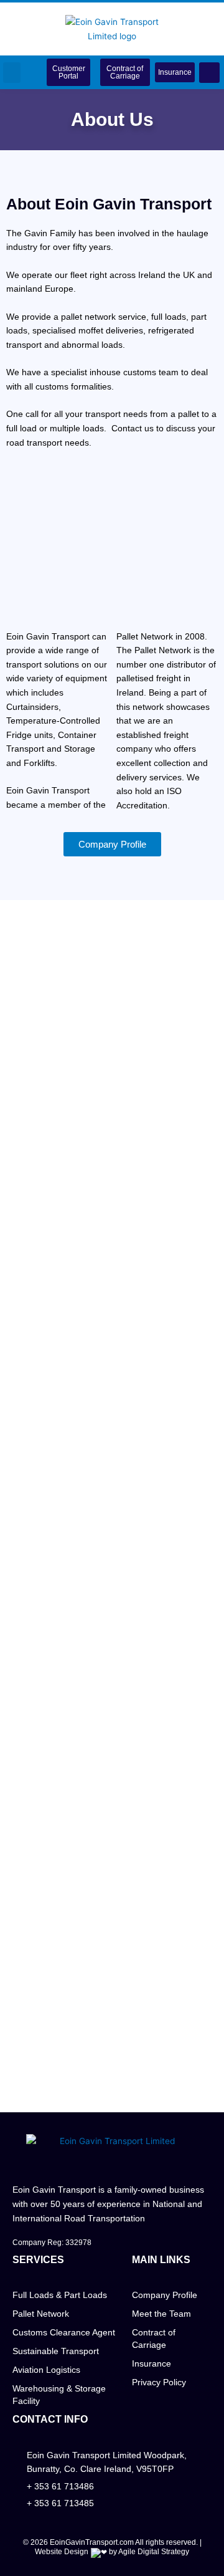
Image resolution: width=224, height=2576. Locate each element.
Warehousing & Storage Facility (59, 2395)
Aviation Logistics (46, 2370)
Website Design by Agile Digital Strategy (112, 2552)
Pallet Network (41, 2314)
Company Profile (165, 2295)
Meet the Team (161, 2314)
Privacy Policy (159, 2382)
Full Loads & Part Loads (60, 2295)
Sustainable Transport (56, 2351)
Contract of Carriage (154, 2339)
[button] (12, 73)
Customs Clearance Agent (64, 2332)
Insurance (152, 2363)
